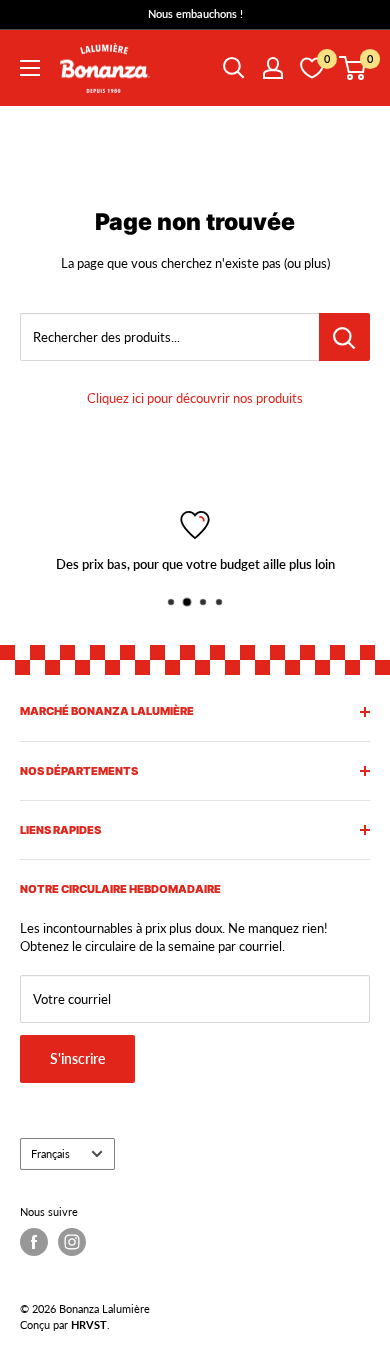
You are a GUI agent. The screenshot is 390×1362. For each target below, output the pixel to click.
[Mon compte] (273, 68)
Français (50, 1153)
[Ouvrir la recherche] (234, 68)
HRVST (89, 1324)
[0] (353, 68)
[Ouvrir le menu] (30, 68)
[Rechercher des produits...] (344, 337)
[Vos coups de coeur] (312, 68)
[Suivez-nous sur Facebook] (34, 1242)
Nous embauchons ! (195, 13)
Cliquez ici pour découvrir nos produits (195, 398)
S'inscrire (77, 1058)
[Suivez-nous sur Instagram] (72, 1242)
